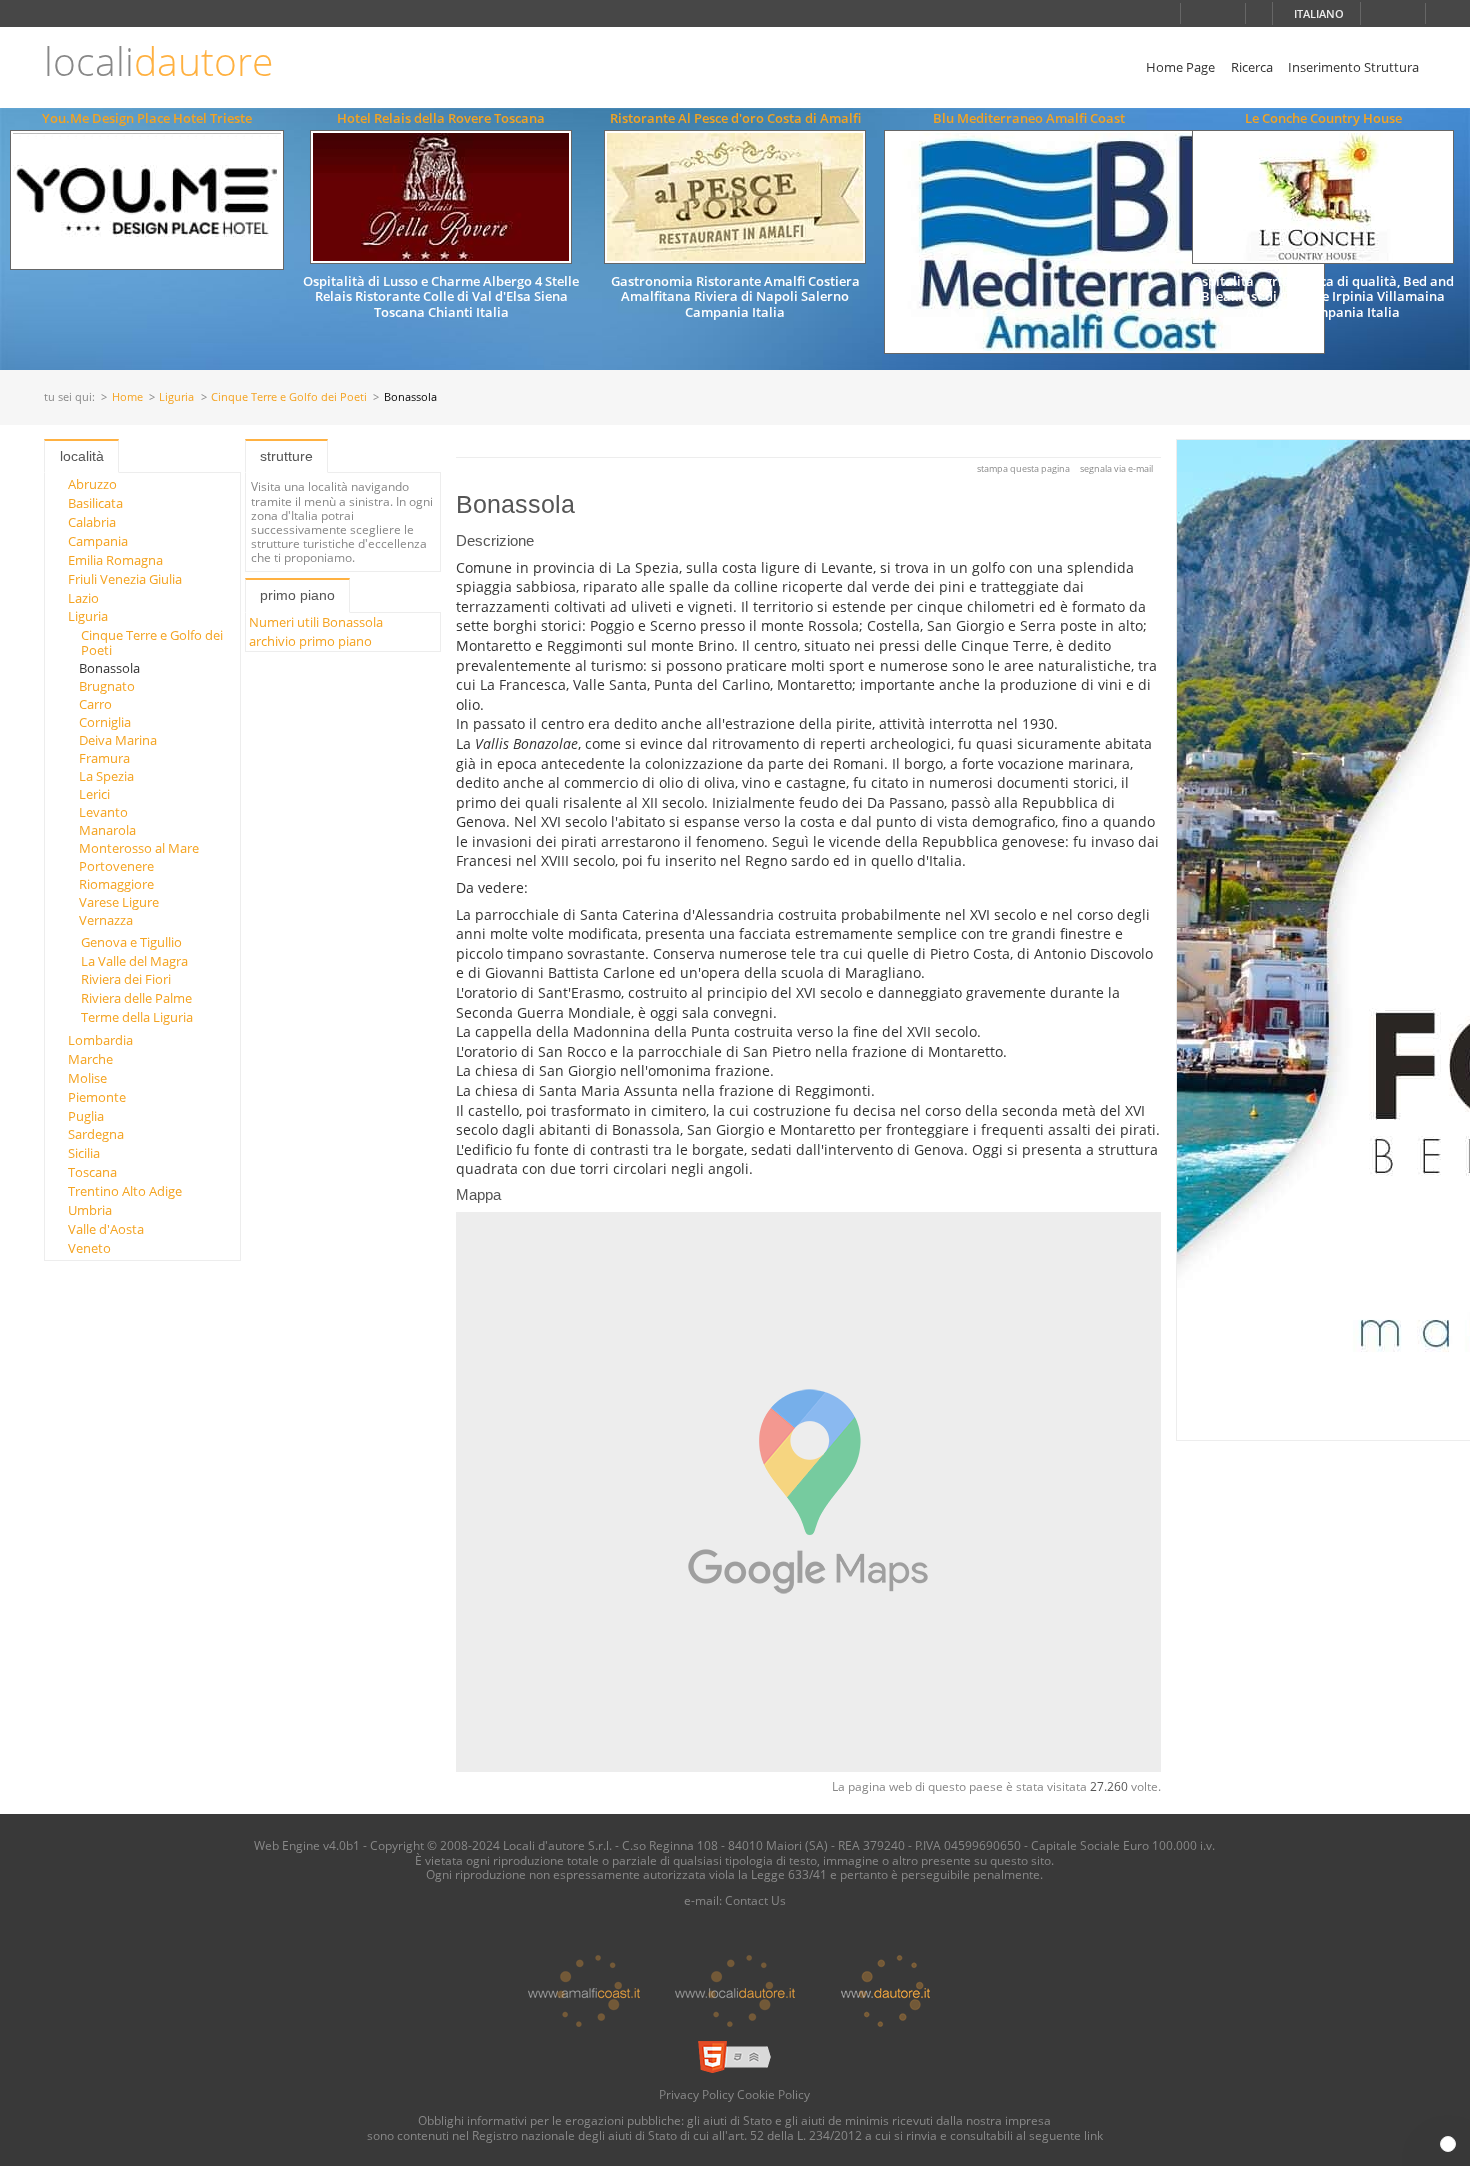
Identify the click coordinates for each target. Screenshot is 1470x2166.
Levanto (103, 812)
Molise (87, 1078)
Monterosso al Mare (139, 848)
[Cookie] (1448, 2144)
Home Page (1180, 67)
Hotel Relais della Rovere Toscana (441, 118)
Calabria (92, 522)
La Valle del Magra (134, 961)
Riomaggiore (116, 884)
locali (158, 61)
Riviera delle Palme (136, 998)
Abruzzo (92, 484)
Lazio (83, 598)
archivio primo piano (310, 641)
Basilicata (95, 503)
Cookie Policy (773, 2094)
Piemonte (97, 1097)
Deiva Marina (118, 740)
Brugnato (107, 686)
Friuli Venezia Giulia (125, 579)
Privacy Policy (696, 2094)
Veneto (89, 1248)
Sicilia (84, 1153)
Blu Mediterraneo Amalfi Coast (1029, 118)
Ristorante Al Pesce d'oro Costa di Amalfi (735, 118)
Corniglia (105, 722)
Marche (90, 1059)
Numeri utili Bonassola (316, 622)
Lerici (94, 794)
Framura (104, 758)
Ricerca (1252, 67)
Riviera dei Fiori (126, 979)
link (1093, 2135)
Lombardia (100, 1040)
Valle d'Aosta (106, 1229)
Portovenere (116, 866)
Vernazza (106, 920)
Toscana (92, 1172)
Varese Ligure (119, 902)
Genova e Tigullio (131, 942)
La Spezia (106, 776)
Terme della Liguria (137, 1017)
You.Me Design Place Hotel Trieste (147, 118)
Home (127, 397)
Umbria (90, 1210)
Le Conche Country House (1323, 118)
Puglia (86, 1116)
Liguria (176, 397)
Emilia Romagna (115, 560)
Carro (95, 704)
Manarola (107, 830)
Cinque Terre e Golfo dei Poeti (289, 397)
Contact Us (755, 1900)
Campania (98, 541)
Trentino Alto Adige (125, 1191)
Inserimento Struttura (1353, 67)
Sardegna (96, 1134)
